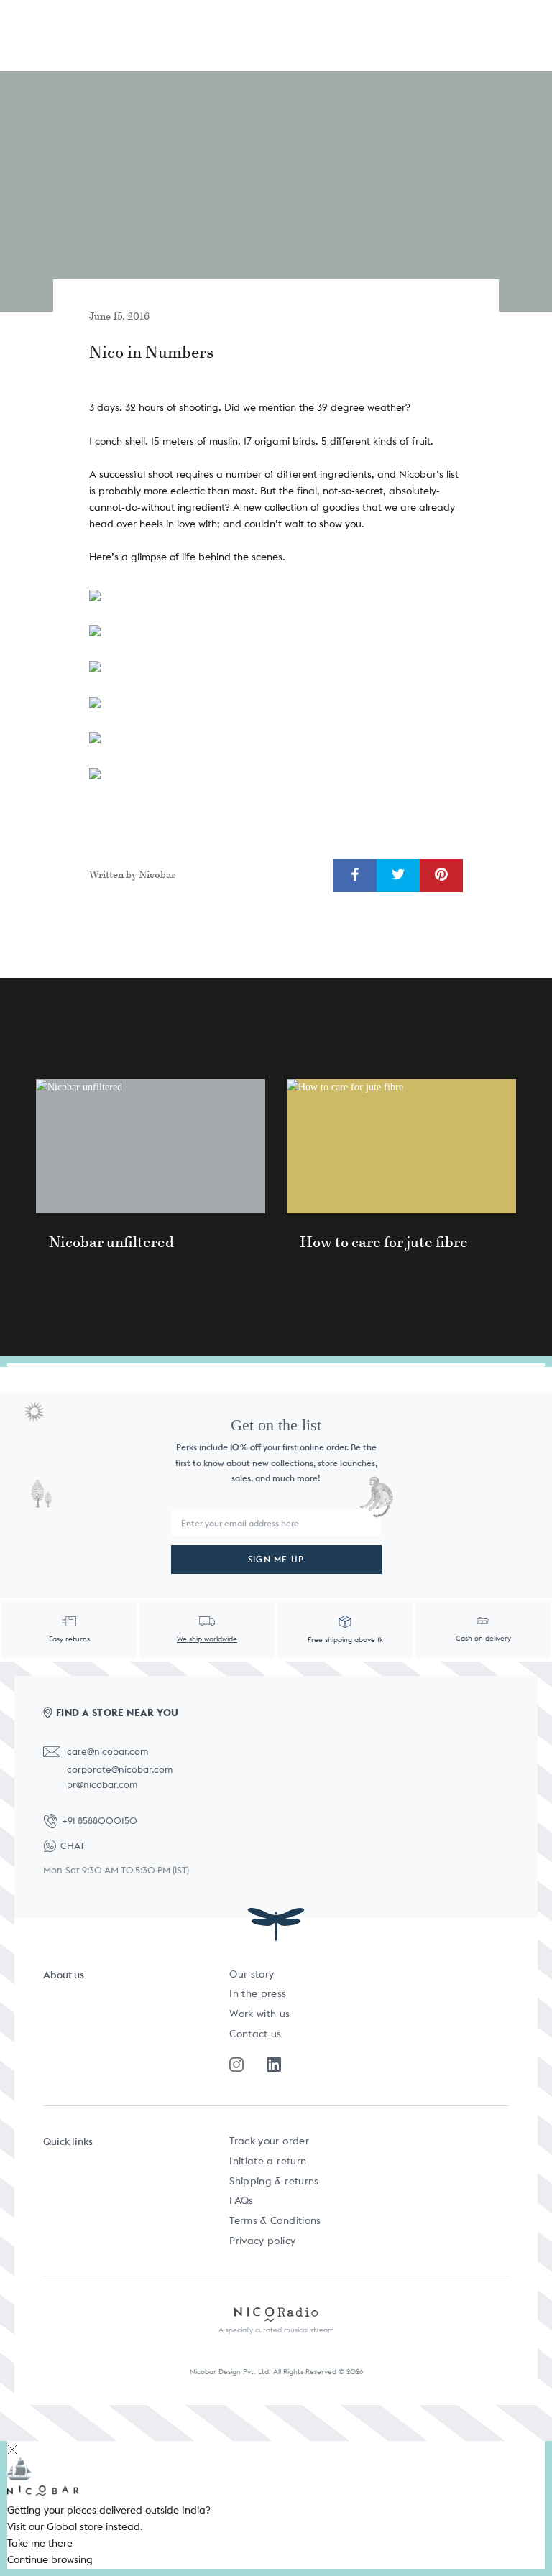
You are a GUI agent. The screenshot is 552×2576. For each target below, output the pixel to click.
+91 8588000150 (100, 1821)
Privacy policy (262, 2241)
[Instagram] (236, 2065)
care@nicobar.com (107, 1752)
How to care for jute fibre (384, 1242)
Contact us (256, 2034)
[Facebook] (274, 2065)
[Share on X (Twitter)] (398, 875)
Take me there (40, 2543)
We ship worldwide (207, 1639)
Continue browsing (50, 2559)
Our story (252, 1974)
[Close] (12, 2449)
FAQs (241, 2200)
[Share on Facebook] (355, 875)
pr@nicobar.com (102, 1785)
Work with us (259, 2014)
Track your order (269, 2141)
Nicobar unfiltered (111, 1242)
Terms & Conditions (275, 2220)
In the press (258, 1993)
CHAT (73, 1846)
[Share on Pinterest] (441, 875)
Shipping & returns (274, 2181)
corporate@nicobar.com (120, 1770)
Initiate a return (268, 2161)
